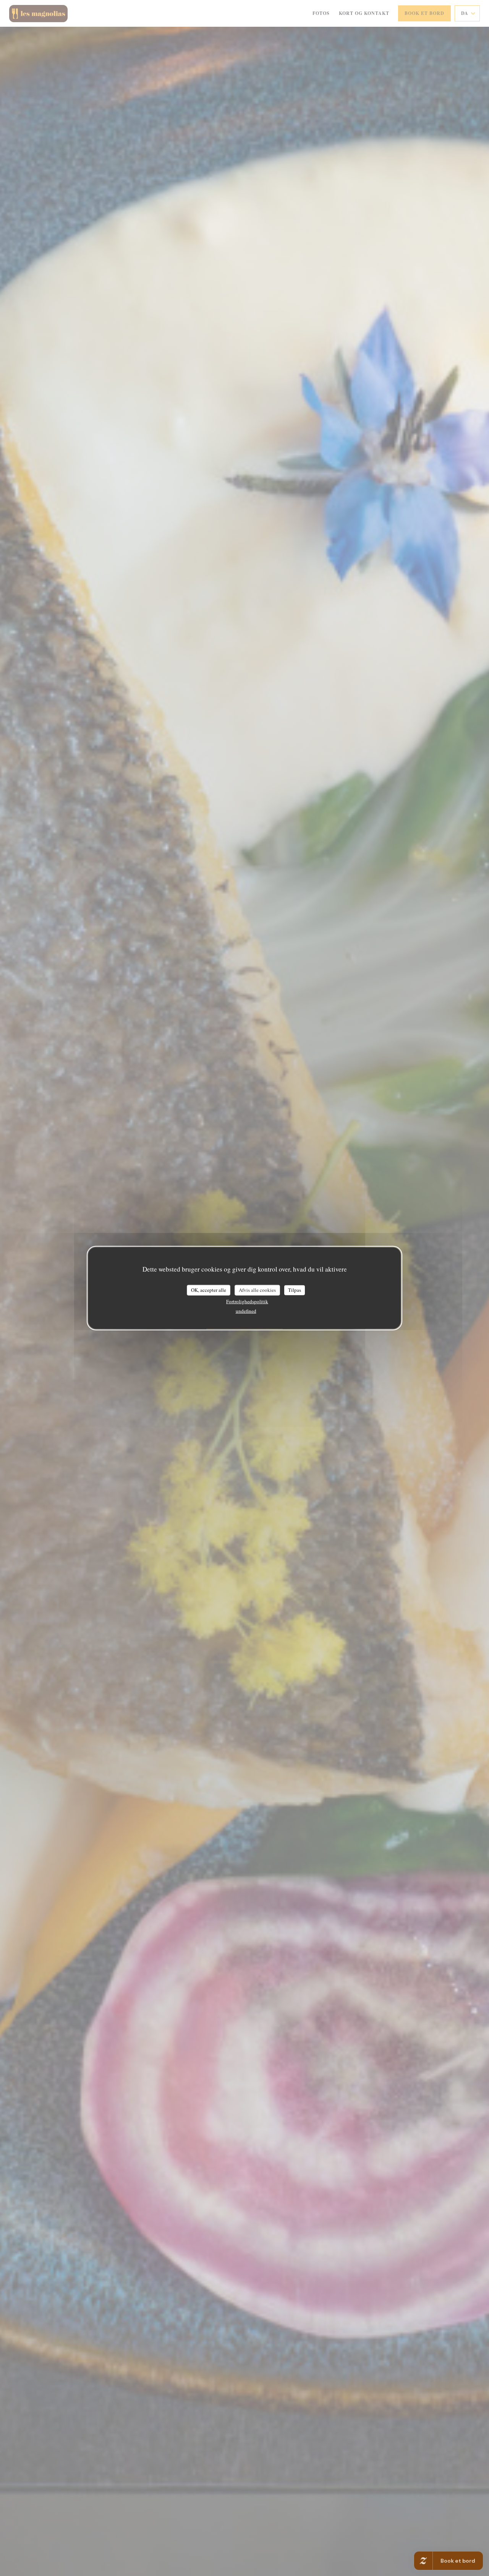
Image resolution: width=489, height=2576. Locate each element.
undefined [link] (246, 1311)
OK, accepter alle (209, 1290)
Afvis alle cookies (257, 1290)
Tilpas (295, 1290)
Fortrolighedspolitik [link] (247, 1301)
